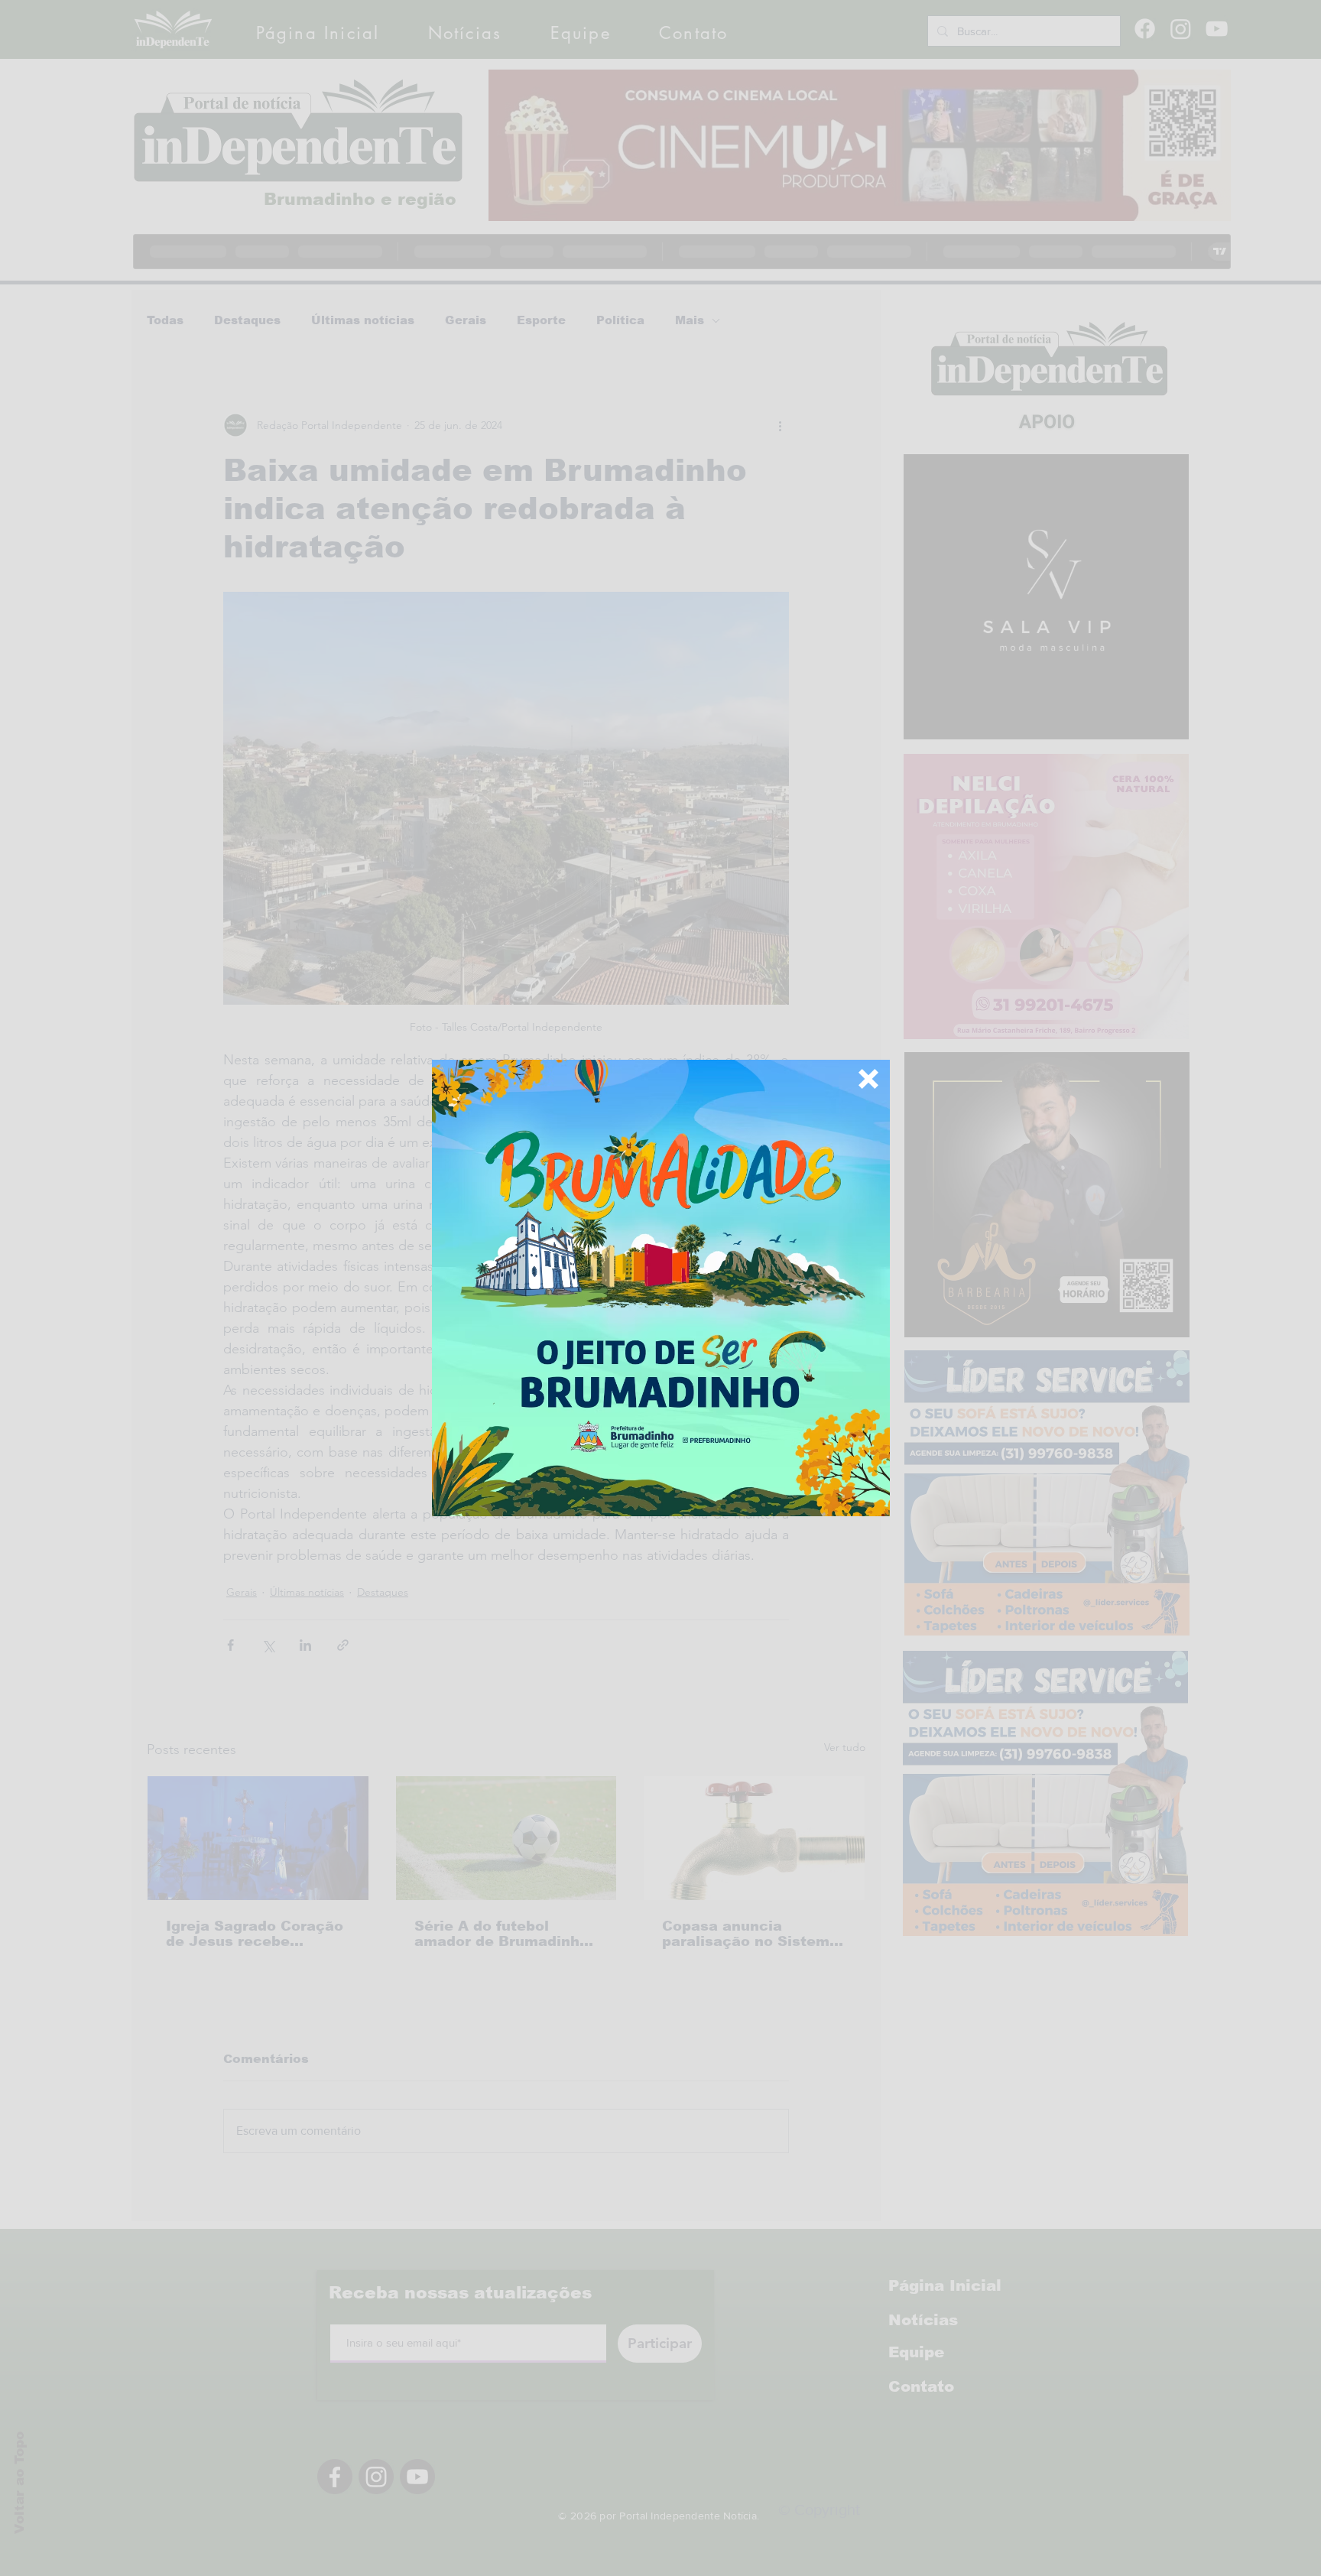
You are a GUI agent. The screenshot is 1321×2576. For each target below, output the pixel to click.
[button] (868, 1079)
